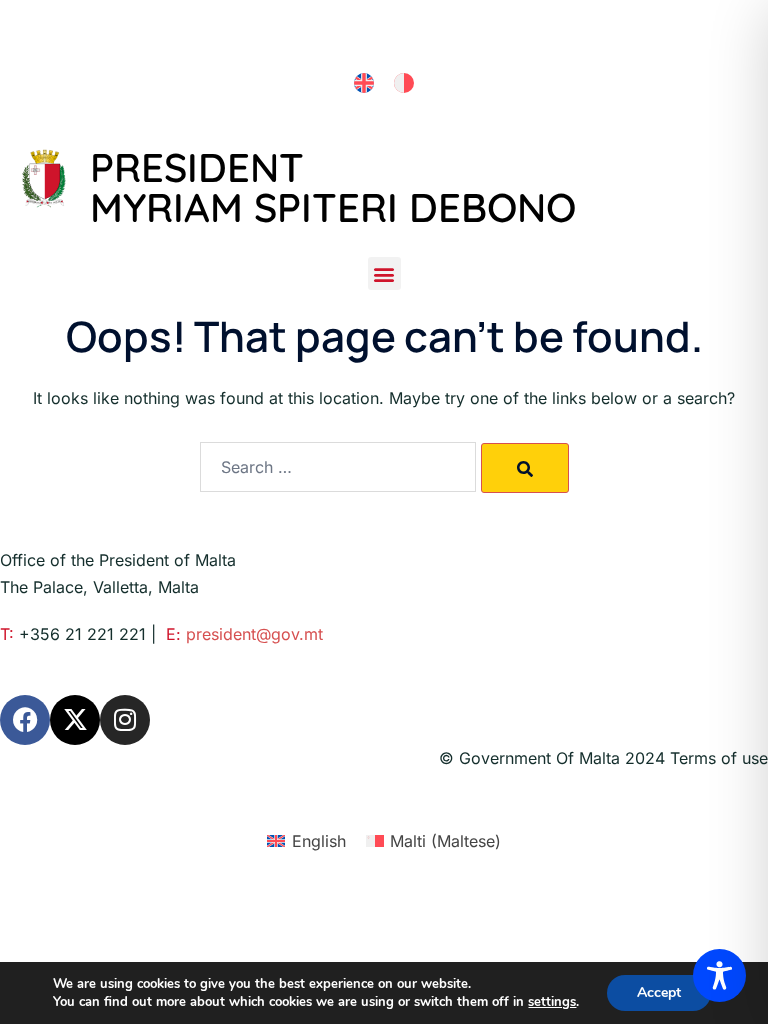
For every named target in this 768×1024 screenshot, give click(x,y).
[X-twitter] (75, 720)
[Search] (525, 468)
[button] (384, 273)
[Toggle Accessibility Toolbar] (719, 975)
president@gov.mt (254, 634)
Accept (659, 992)
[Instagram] (125, 720)
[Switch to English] (364, 83)
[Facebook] (25, 720)
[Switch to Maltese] (404, 83)
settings (552, 1002)
